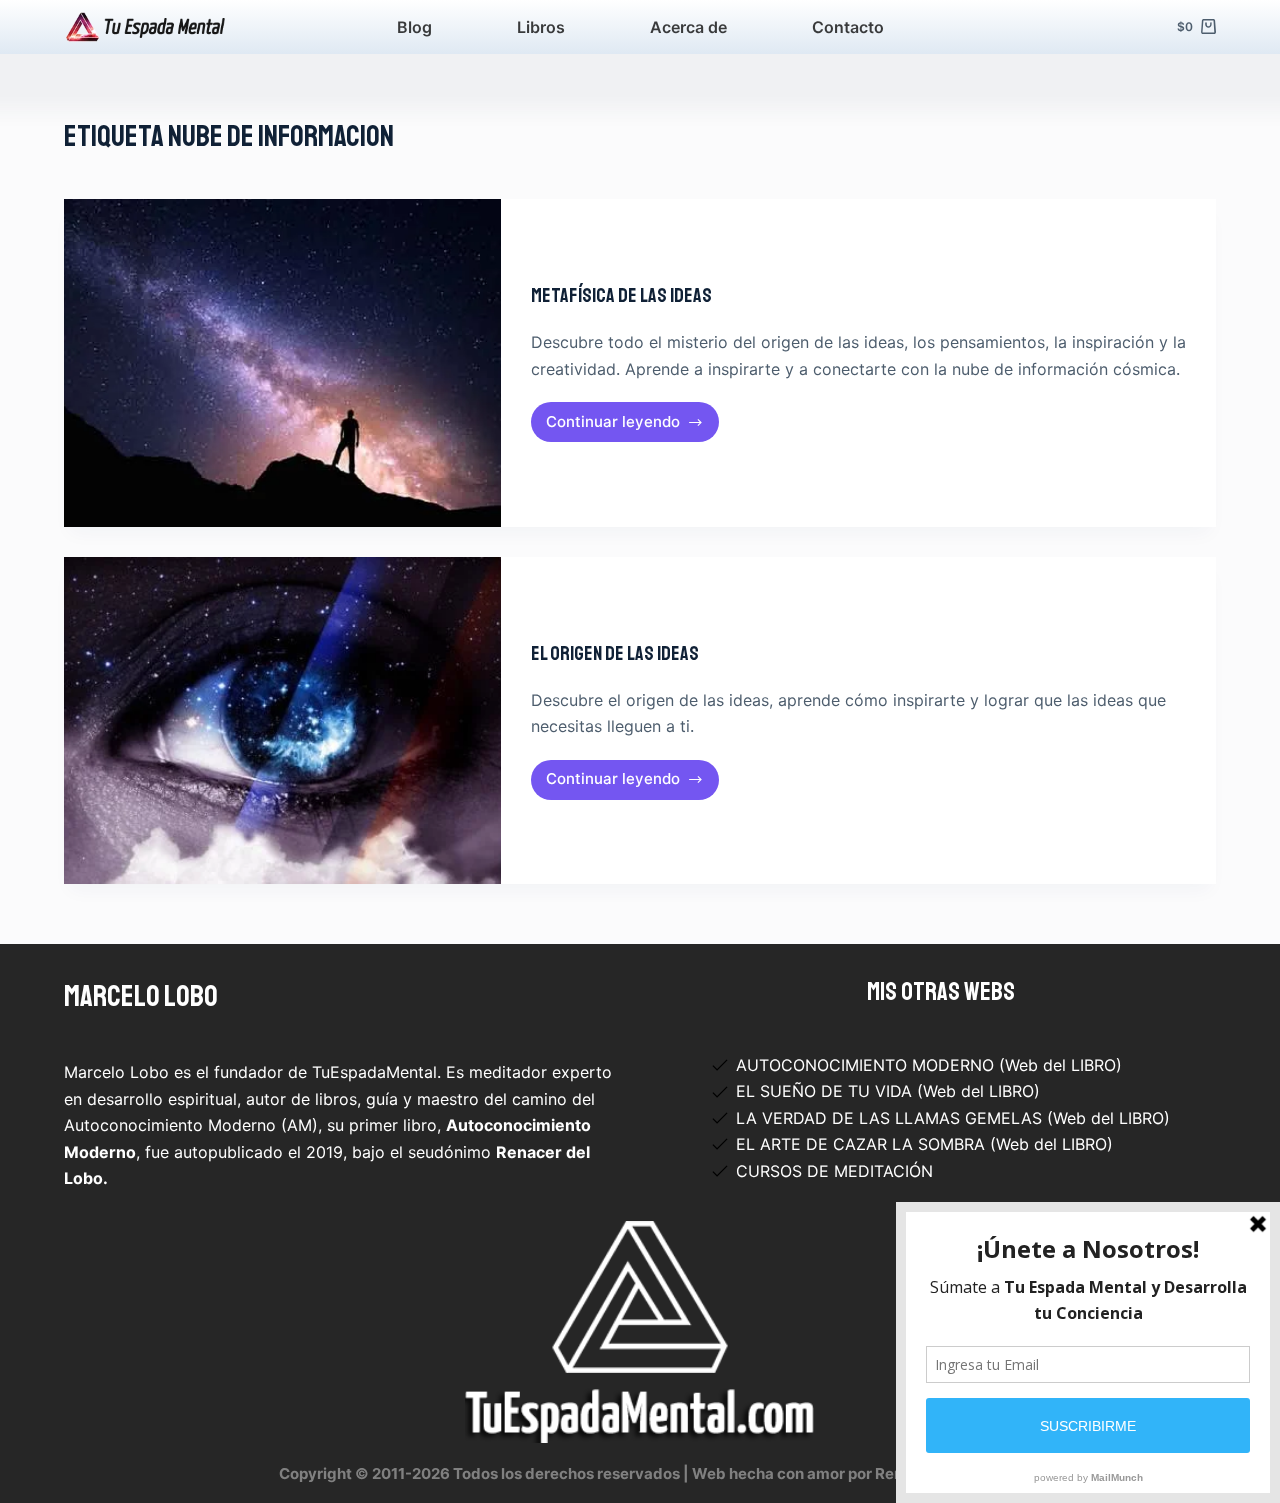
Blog (414, 27)
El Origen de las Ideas (615, 653)
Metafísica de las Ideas (621, 295)
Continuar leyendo (624, 427)
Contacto (848, 27)
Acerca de (688, 27)
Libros (541, 27)
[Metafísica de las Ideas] (282, 363)
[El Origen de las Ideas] (282, 721)
